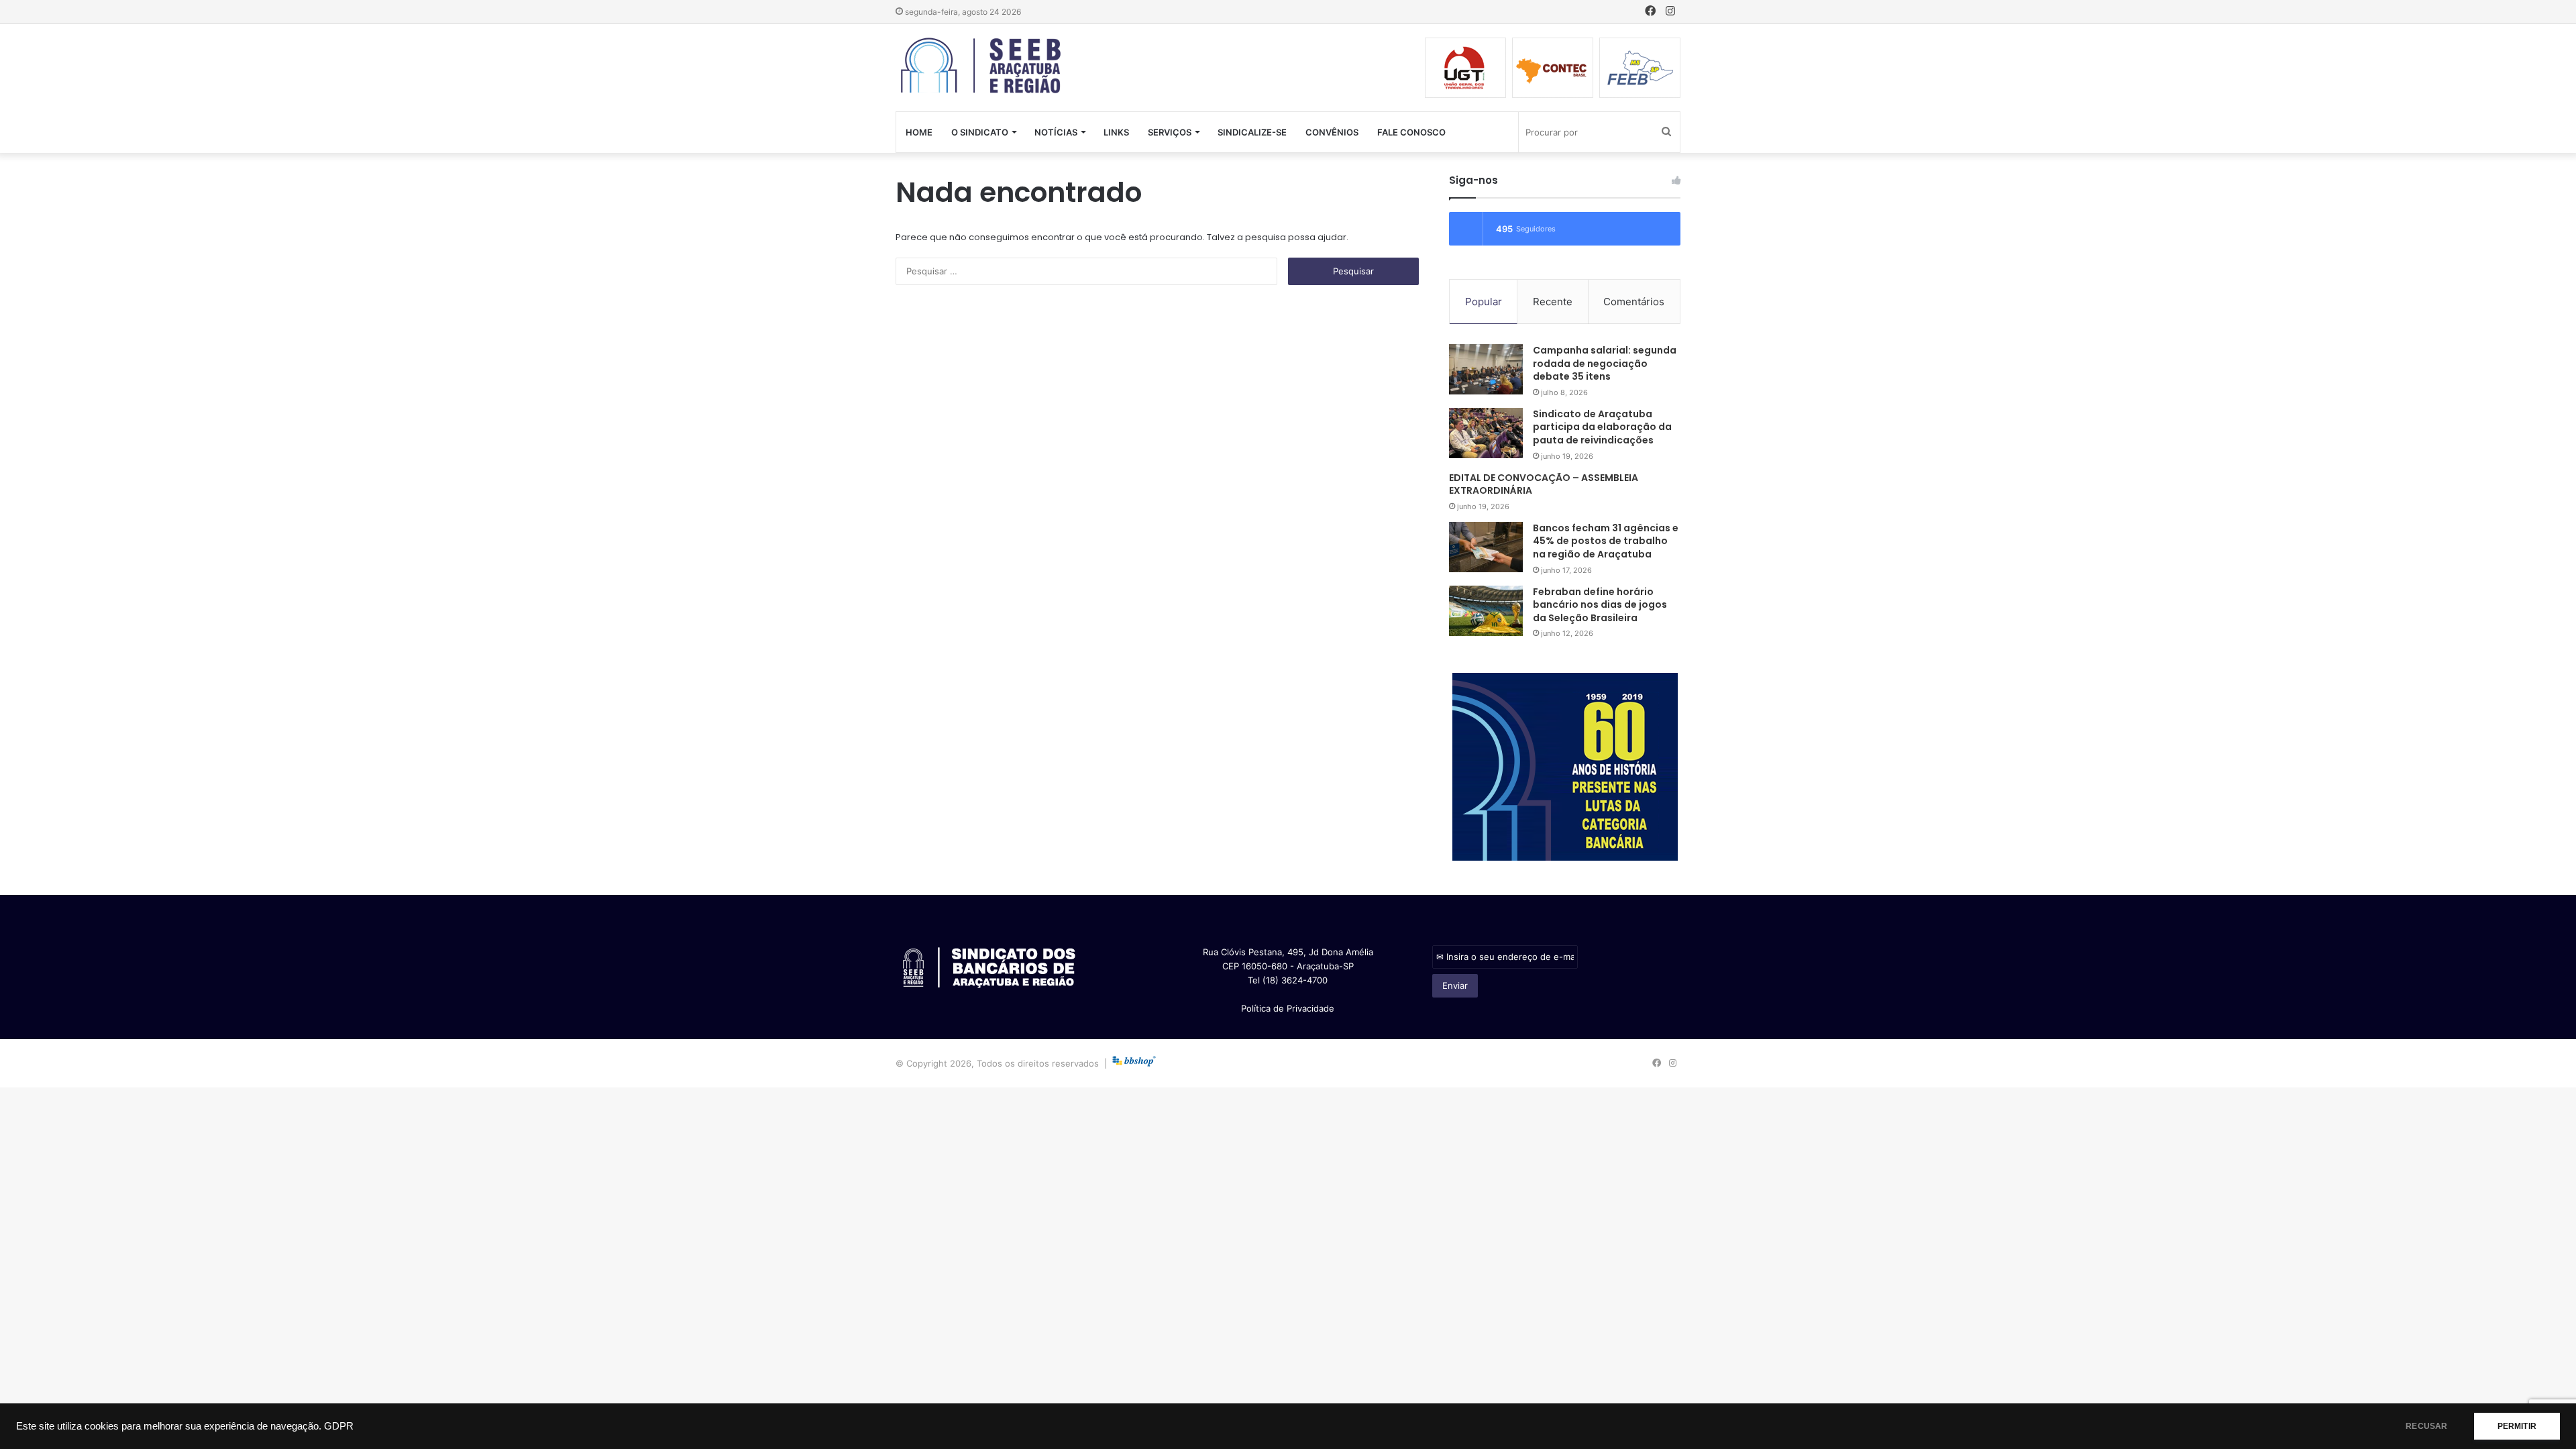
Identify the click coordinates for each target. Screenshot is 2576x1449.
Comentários (1634, 302)
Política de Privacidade (1288, 1008)
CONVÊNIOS (1332, 132)
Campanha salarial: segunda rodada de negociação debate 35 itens (1605, 363)
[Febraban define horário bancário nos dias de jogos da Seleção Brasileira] (1486, 611)
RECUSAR (2426, 1426)
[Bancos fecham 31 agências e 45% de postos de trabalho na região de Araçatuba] (1486, 547)
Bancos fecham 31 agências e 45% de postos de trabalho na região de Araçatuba (1606, 541)
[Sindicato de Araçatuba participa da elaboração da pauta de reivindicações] (1486, 433)
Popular (1484, 302)
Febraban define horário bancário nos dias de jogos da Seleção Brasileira (1600, 605)
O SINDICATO (980, 132)
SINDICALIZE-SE (1252, 132)
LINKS (1116, 132)
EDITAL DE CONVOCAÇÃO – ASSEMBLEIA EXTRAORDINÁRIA (1544, 484)
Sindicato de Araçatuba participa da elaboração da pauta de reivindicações (1602, 427)
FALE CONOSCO (1411, 132)
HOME (919, 132)
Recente (1553, 302)
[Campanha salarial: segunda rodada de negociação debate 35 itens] (1486, 369)
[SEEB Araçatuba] (982, 66)
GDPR (339, 1426)
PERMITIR (2517, 1426)
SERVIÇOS (1170, 132)
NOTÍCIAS (1056, 132)
